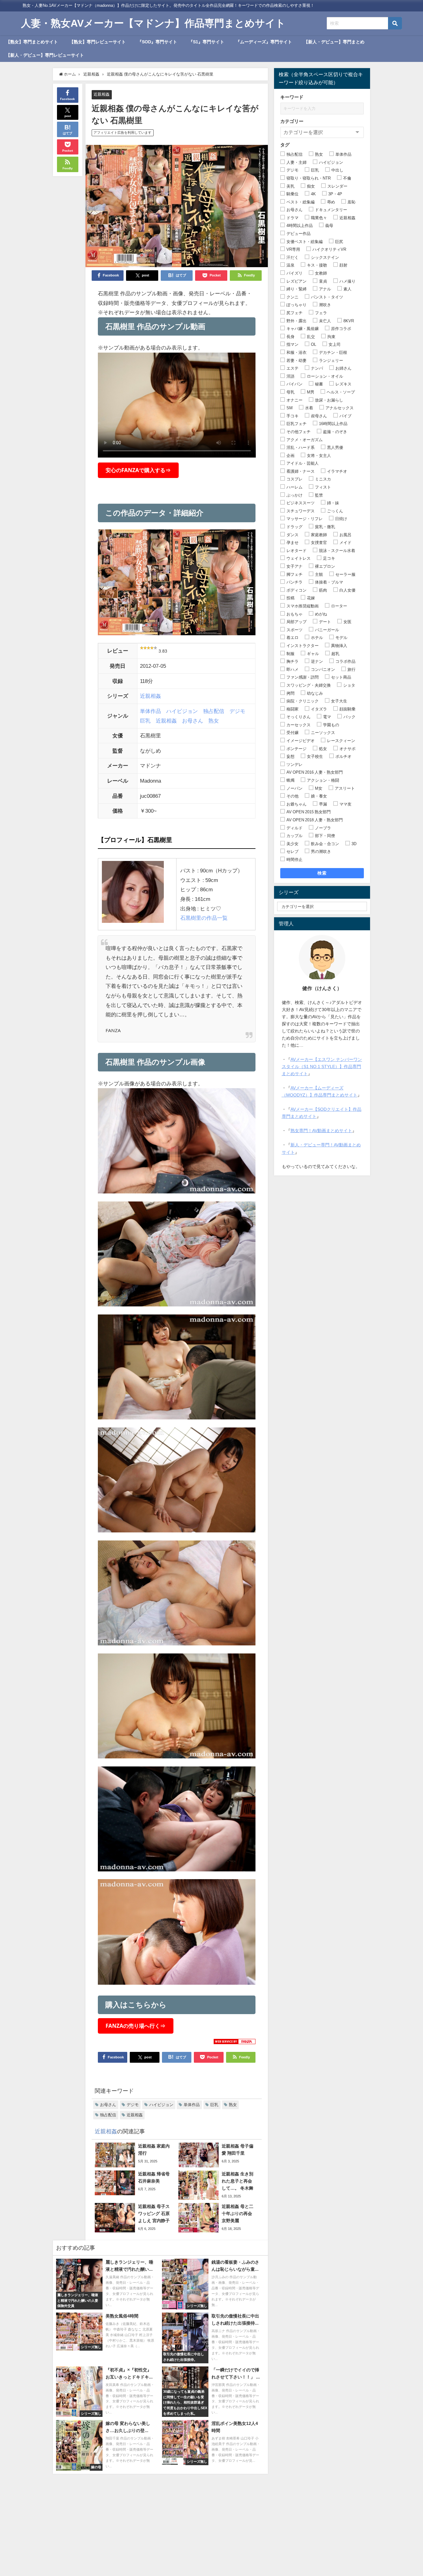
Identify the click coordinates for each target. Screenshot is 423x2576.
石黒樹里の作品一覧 (204, 918)
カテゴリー (292, 121)
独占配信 (214, 711)
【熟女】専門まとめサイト (32, 42)
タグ (285, 145)
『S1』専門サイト (206, 42)
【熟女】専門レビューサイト (98, 42)
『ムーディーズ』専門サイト (264, 42)
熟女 (214, 721)
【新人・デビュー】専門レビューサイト (45, 55)
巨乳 (145, 721)
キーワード (292, 97)
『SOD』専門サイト (157, 42)
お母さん (193, 721)
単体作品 (150, 711)
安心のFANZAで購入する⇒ (138, 470)
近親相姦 (102, 94)
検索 (322, 873)
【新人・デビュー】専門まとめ (334, 42)
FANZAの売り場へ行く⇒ (135, 2026)
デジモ (237, 711)
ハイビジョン (182, 711)
